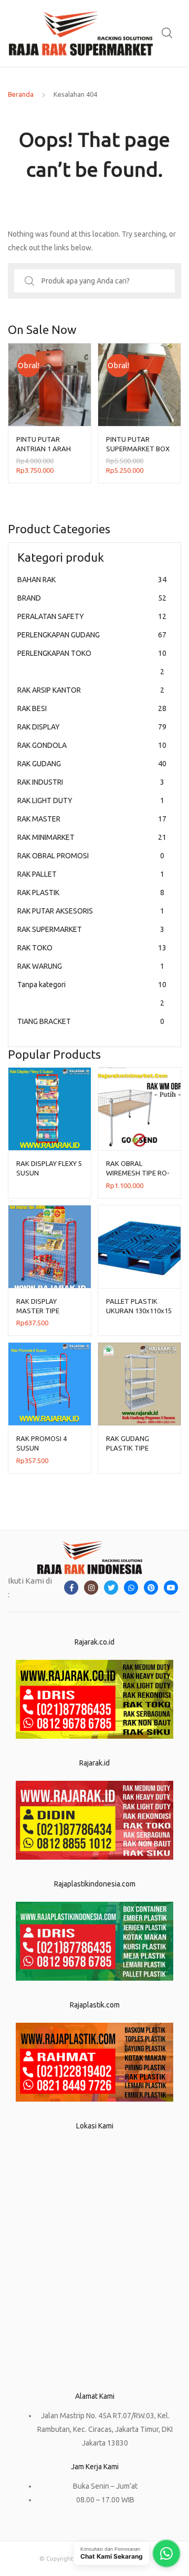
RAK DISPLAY (92, 727)
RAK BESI (92, 708)
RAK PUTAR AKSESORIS (91, 911)
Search (167, 33)
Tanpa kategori (92, 994)
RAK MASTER (92, 819)
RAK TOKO (92, 948)
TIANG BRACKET (91, 1021)
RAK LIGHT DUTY (91, 800)
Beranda (21, 94)
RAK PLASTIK (91, 893)
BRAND (92, 598)
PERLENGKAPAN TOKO (92, 662)
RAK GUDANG (92, 764)
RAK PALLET (91, 874)
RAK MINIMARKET (92, 837)
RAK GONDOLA (92, 745)
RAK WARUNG (91, 966)
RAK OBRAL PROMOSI (91, 856)
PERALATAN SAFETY (92, 616)
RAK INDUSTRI (91, 782)
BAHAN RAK (92, 580)
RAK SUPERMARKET (91, 929)
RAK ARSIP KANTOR (91, 690)
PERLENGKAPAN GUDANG (92, 635)
